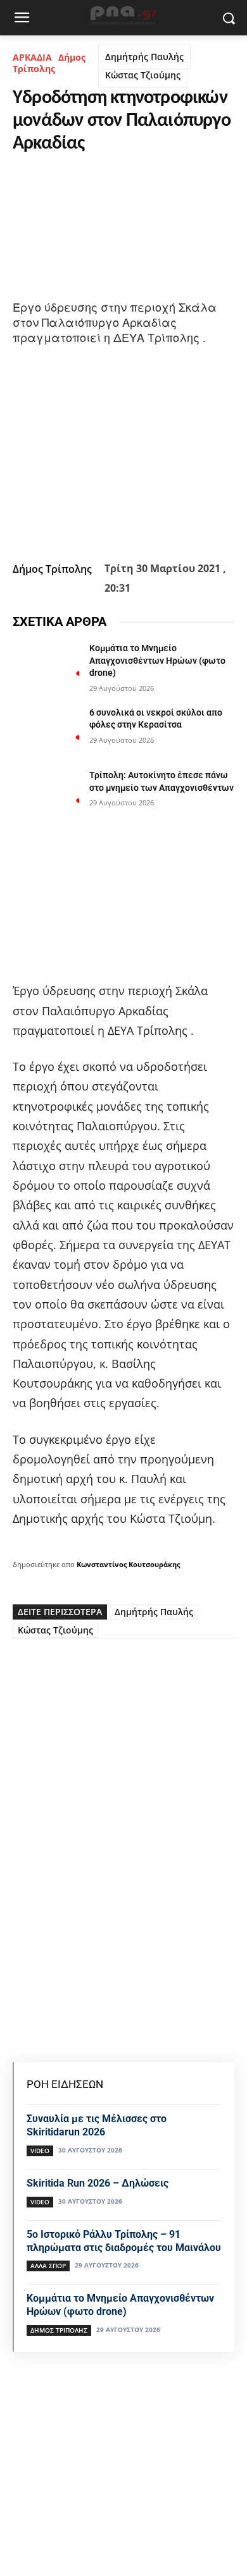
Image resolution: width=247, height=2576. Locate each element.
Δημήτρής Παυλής (144, 57)
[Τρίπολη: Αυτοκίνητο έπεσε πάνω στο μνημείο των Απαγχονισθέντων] (46, 793)
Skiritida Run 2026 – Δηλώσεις (98, 2183)
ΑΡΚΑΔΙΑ (32, 57)
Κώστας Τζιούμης (143, 75)
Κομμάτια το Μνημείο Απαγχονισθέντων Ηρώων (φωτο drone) (157, 660)
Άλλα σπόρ (48, 2266)
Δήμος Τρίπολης (49, 63)
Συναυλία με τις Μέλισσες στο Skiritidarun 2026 (97, 2125)
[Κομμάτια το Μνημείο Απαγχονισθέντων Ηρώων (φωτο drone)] (46, 666)
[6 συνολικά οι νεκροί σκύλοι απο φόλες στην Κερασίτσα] (46, 730)
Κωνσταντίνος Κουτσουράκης (128, 1564)
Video (40, 2151)
